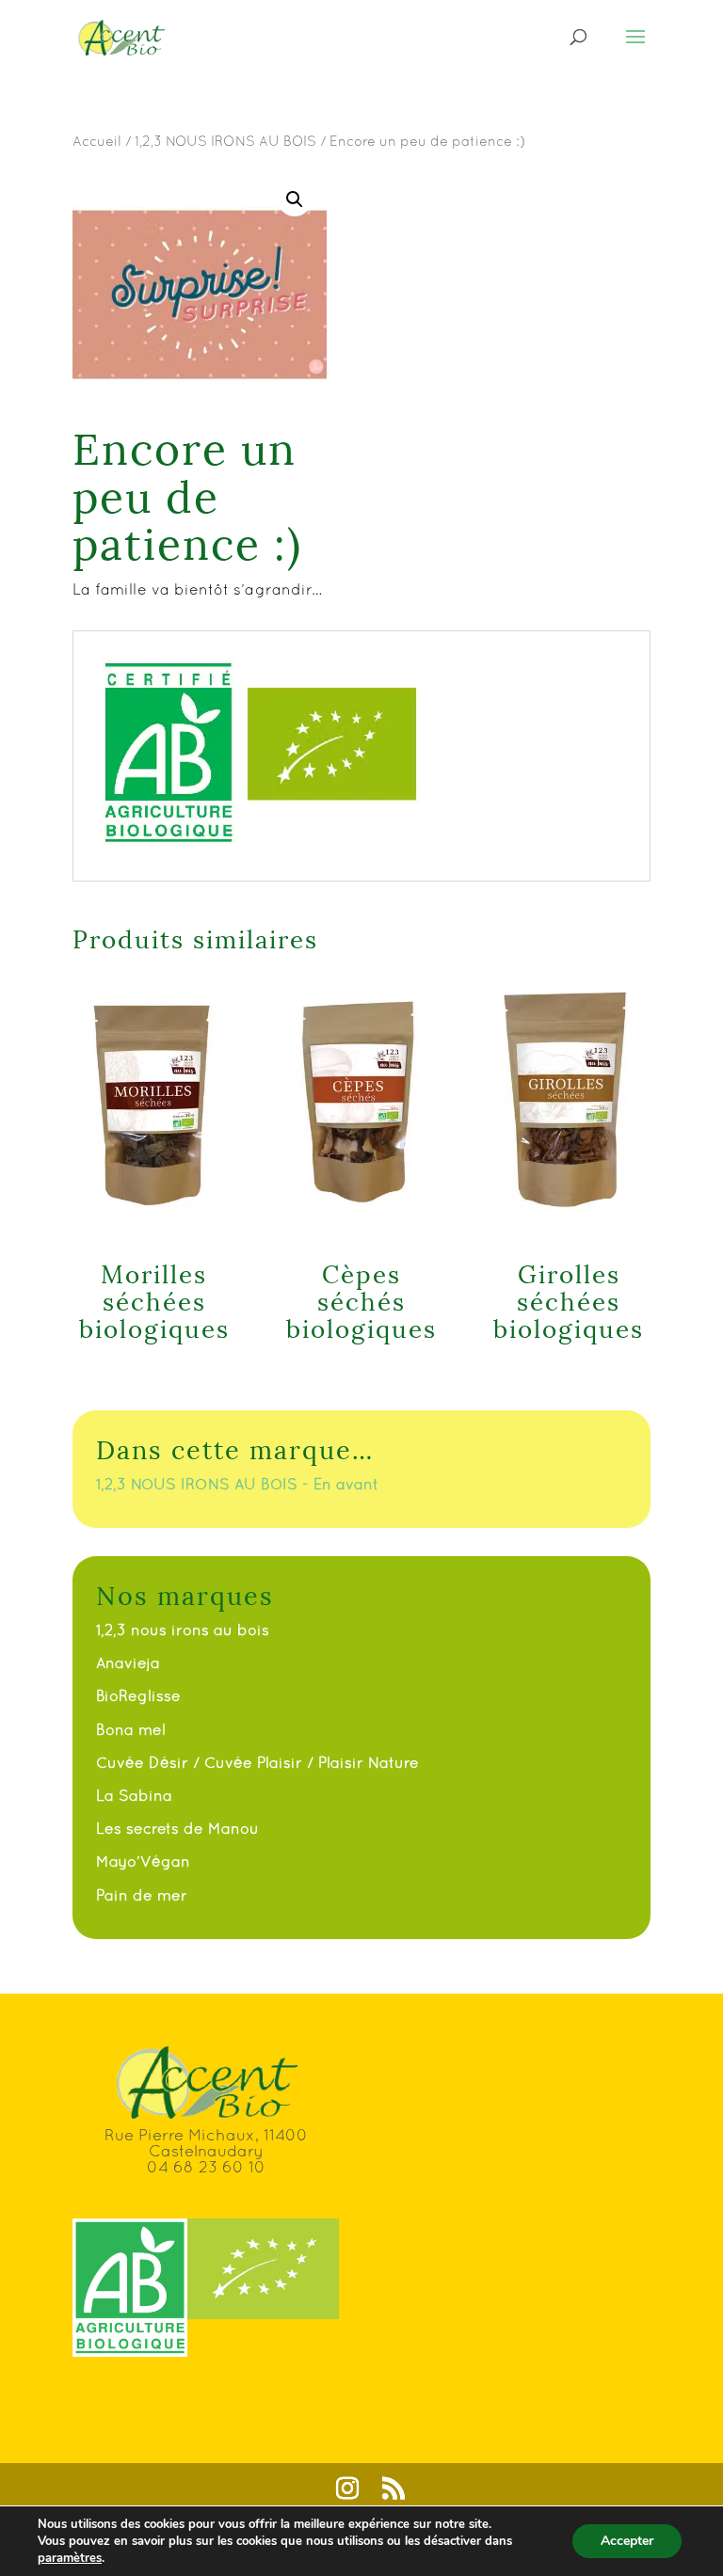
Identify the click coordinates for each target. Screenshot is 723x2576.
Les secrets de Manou (177, 1828)
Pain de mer (142, 1895)
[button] (295, 199)
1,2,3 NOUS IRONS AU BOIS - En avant (237, 1484)
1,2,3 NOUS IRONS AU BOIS (225, 141)
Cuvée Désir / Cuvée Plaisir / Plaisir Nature (257, 1762)
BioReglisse (138, 1695)
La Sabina (134, 1795)
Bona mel (131, 1729)
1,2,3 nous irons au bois (183, 1630)
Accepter (627, 2541)
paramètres (70, 2558)
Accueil (97, 141)
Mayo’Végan (143, 1861)
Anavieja (128, 1662)
